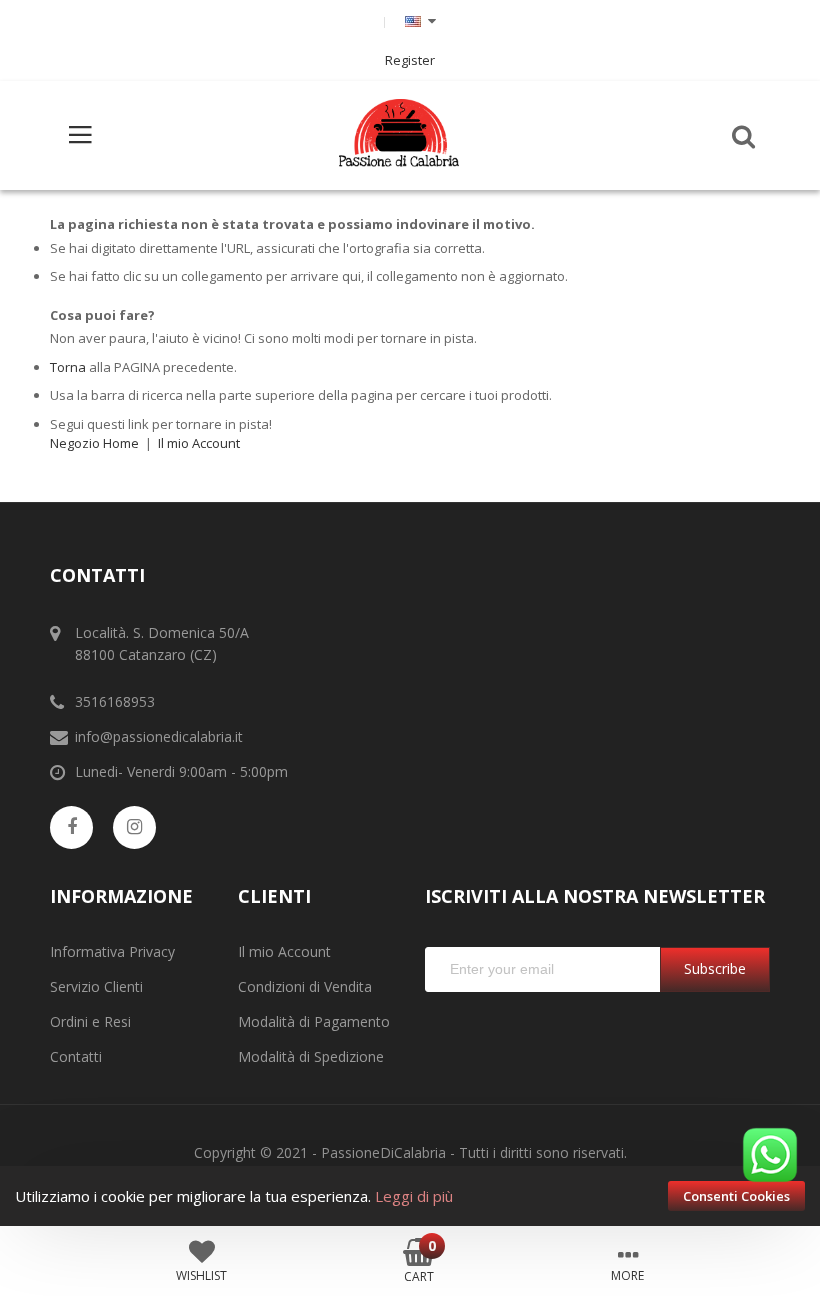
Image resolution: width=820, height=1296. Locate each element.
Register (410, 60)
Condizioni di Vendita (305, 986)
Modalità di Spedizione (311, 1056)
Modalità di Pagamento (314, 1021)
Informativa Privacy (112, 951)
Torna (68, 367)
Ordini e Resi (90, 1021)
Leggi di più (414, 1196)
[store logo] (399, 135)
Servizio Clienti (96, 986)
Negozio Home (94, 443)
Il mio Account (199, 443)
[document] (410, 1196)
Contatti (76, 1056)
